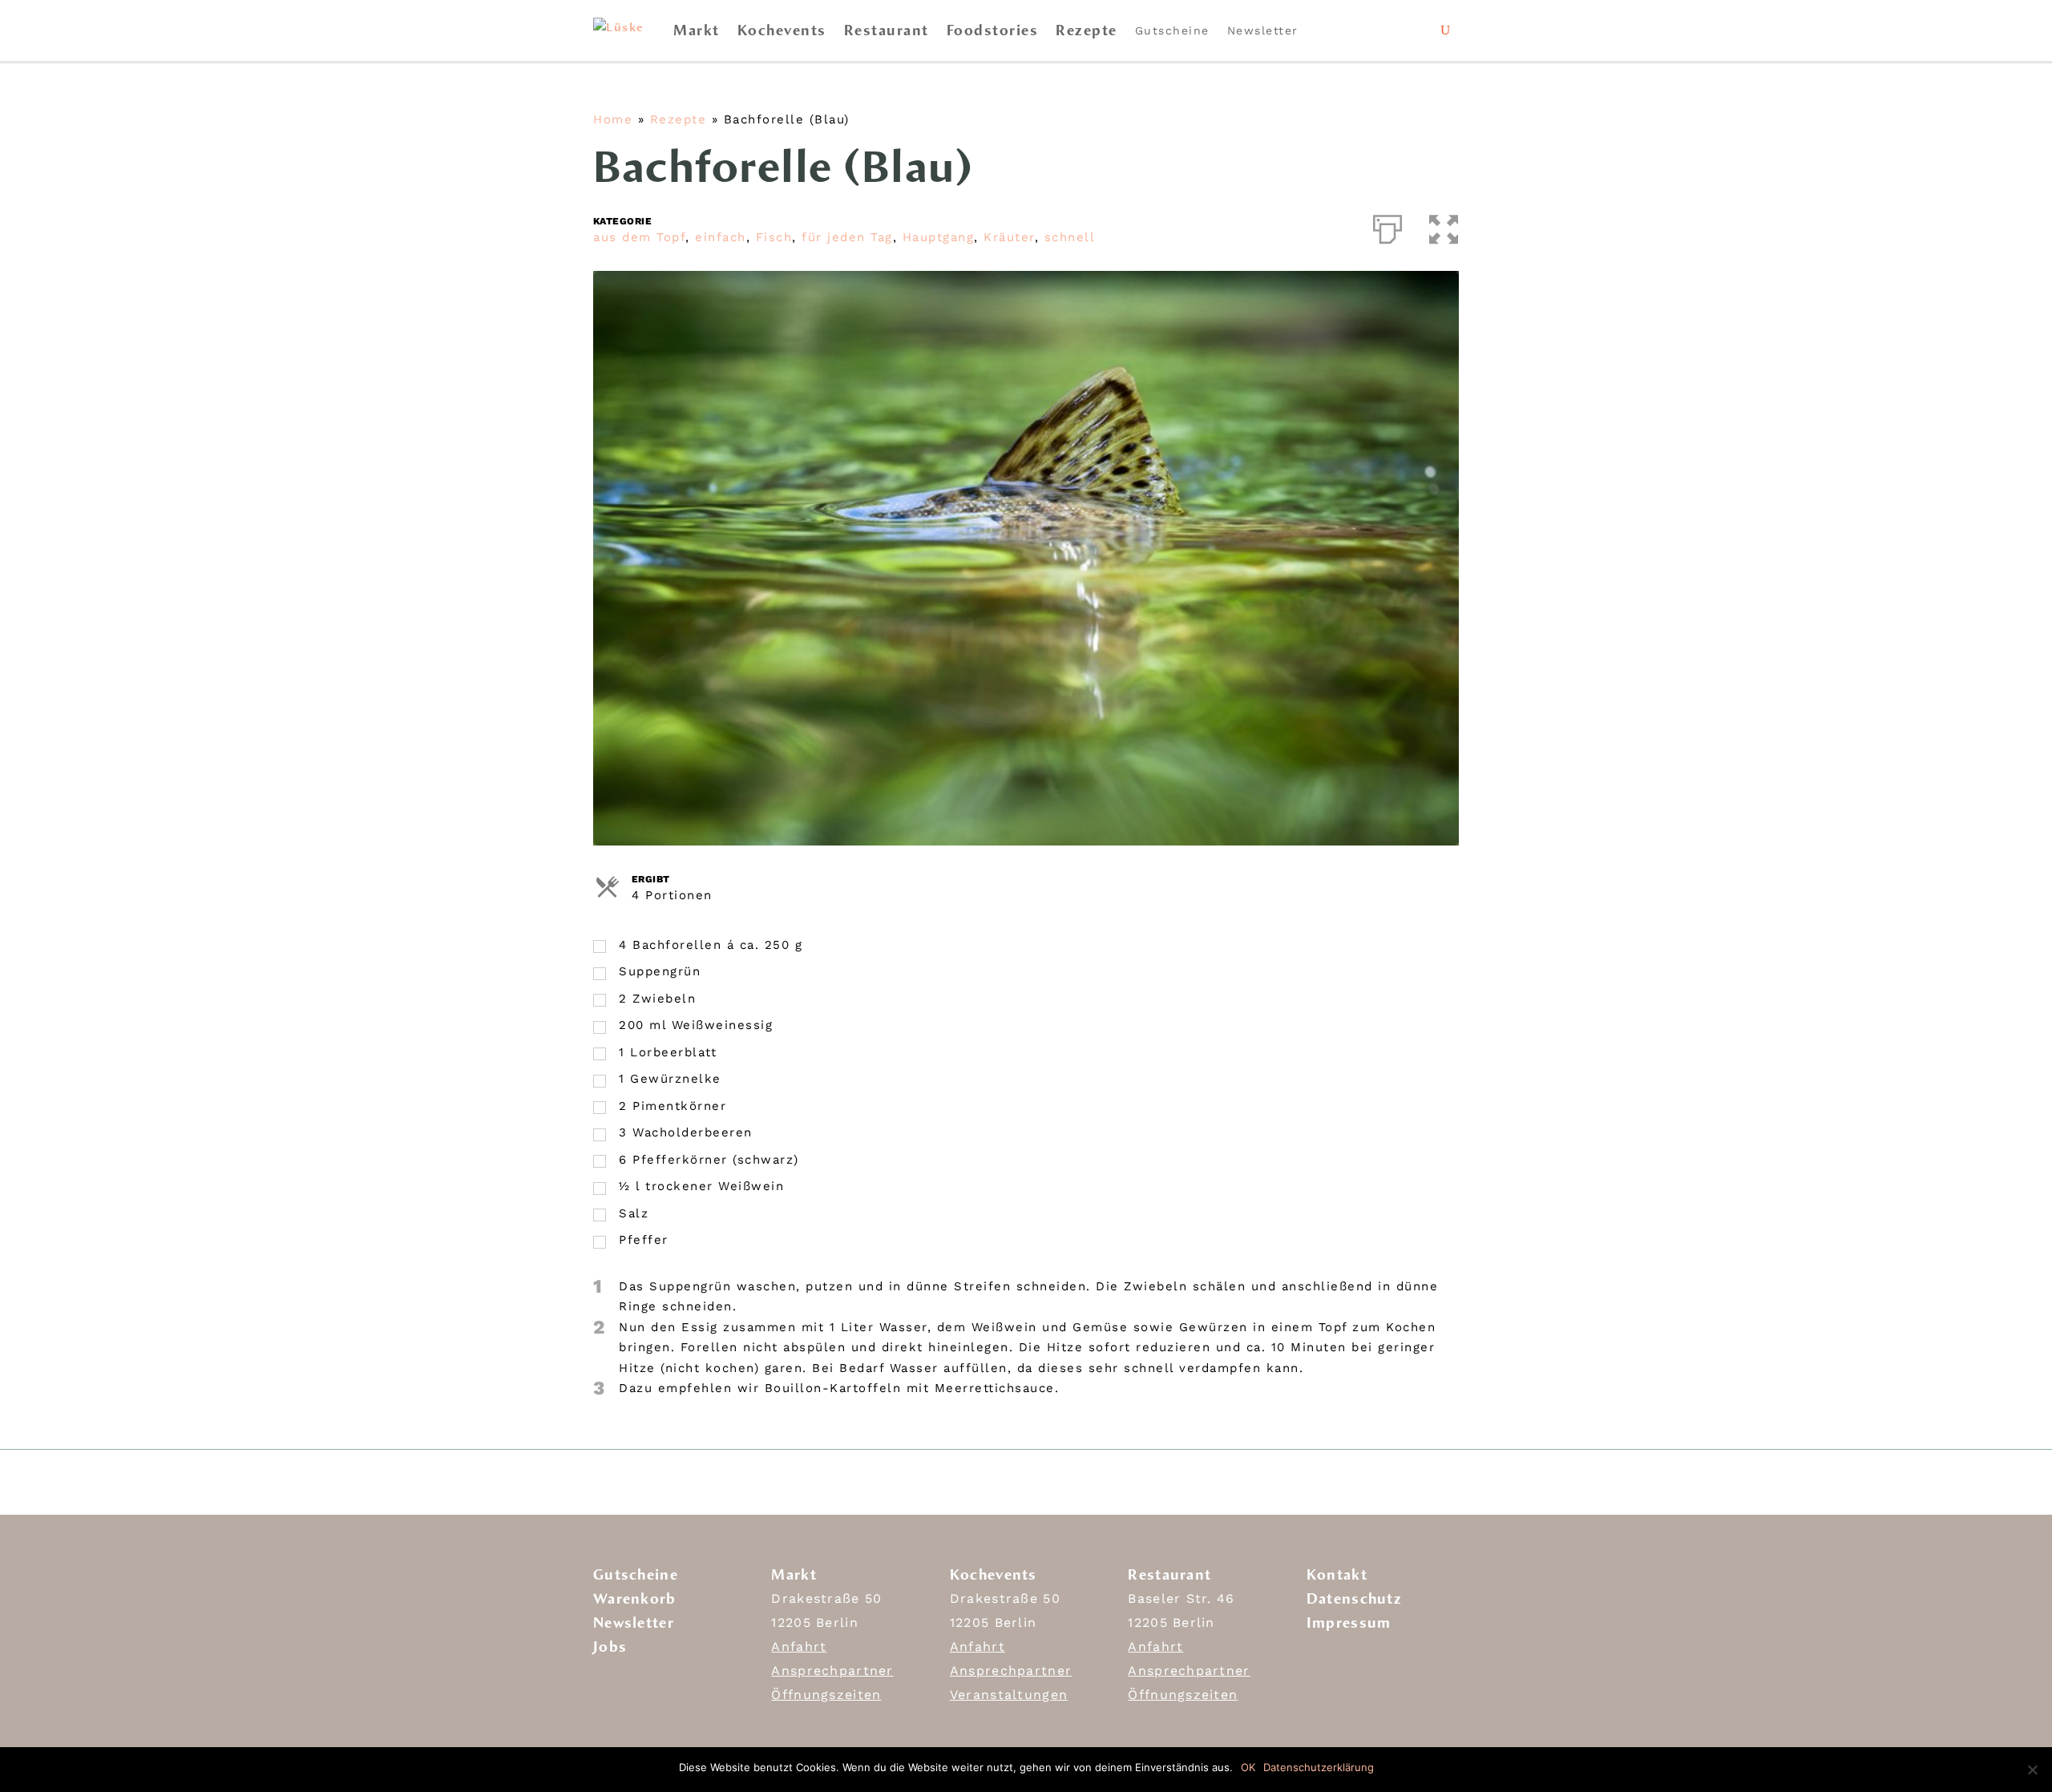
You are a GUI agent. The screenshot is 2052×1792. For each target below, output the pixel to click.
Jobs (610, 1647)
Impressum (1349, 1623)
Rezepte (1087, 30)
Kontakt (1337, 1575)
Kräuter (1009, 237)
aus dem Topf (639, 237)
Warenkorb (635, 1599)
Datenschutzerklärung (1319, 1767)
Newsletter (1263, 30)
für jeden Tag (847, 237)
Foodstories (993, 30)
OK (1248, 1767)
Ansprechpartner (832, 1671)
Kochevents (782, 30)
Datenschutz (1354, 1599)
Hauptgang (939, 237)
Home (613, 119)
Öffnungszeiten (826, 1695)
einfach (721, 237)
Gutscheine (1172, 30)
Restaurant (887, 30)
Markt (697, 30)
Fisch (774, 237)
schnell (1070, 237)
